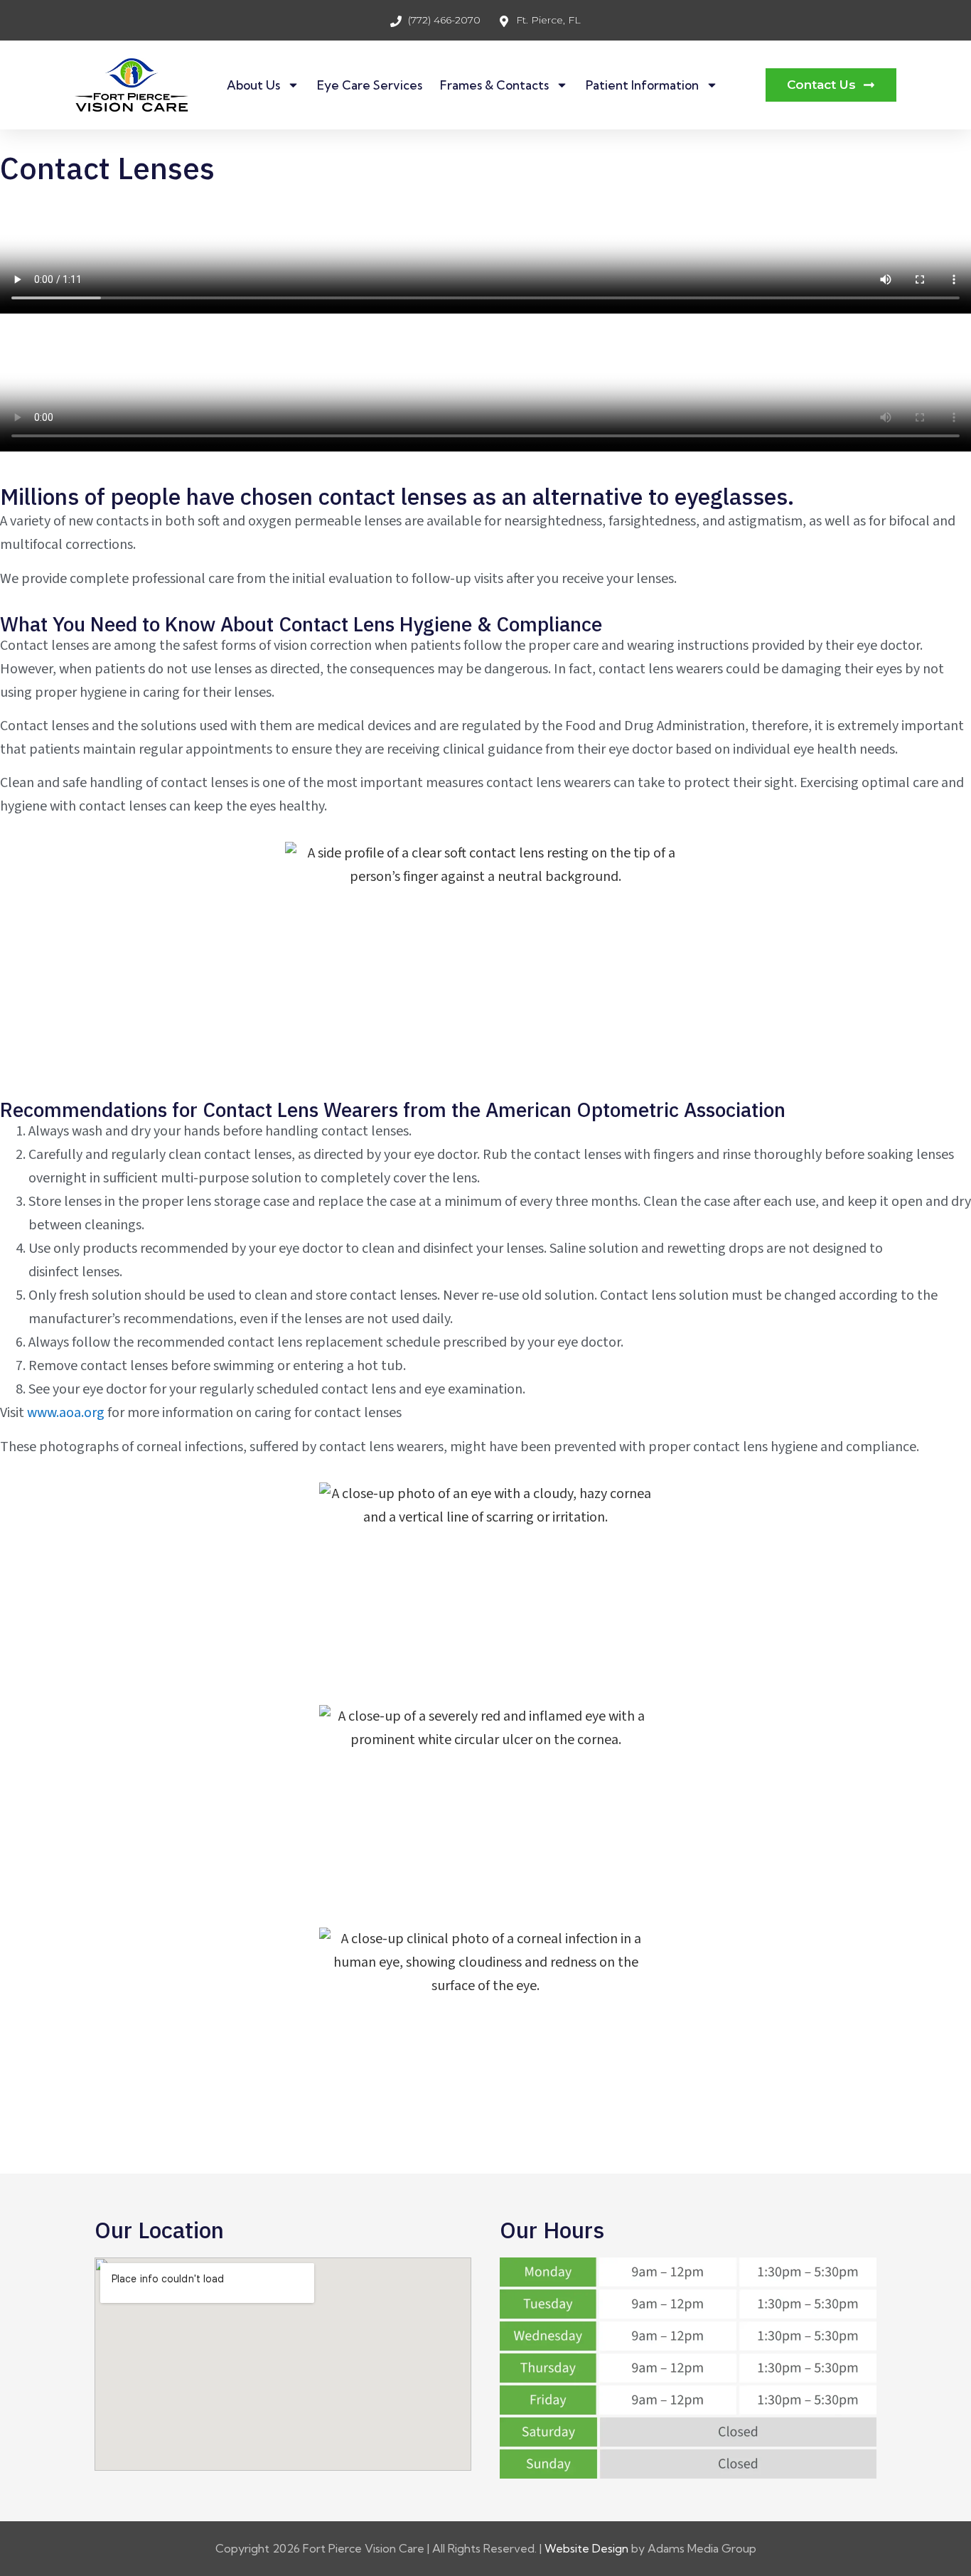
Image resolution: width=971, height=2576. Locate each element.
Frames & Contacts (494, 85)
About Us (253, 85)
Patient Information (642, 85)
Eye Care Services (370, 85)
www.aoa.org (66, 1413)
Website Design (586, 2548)
